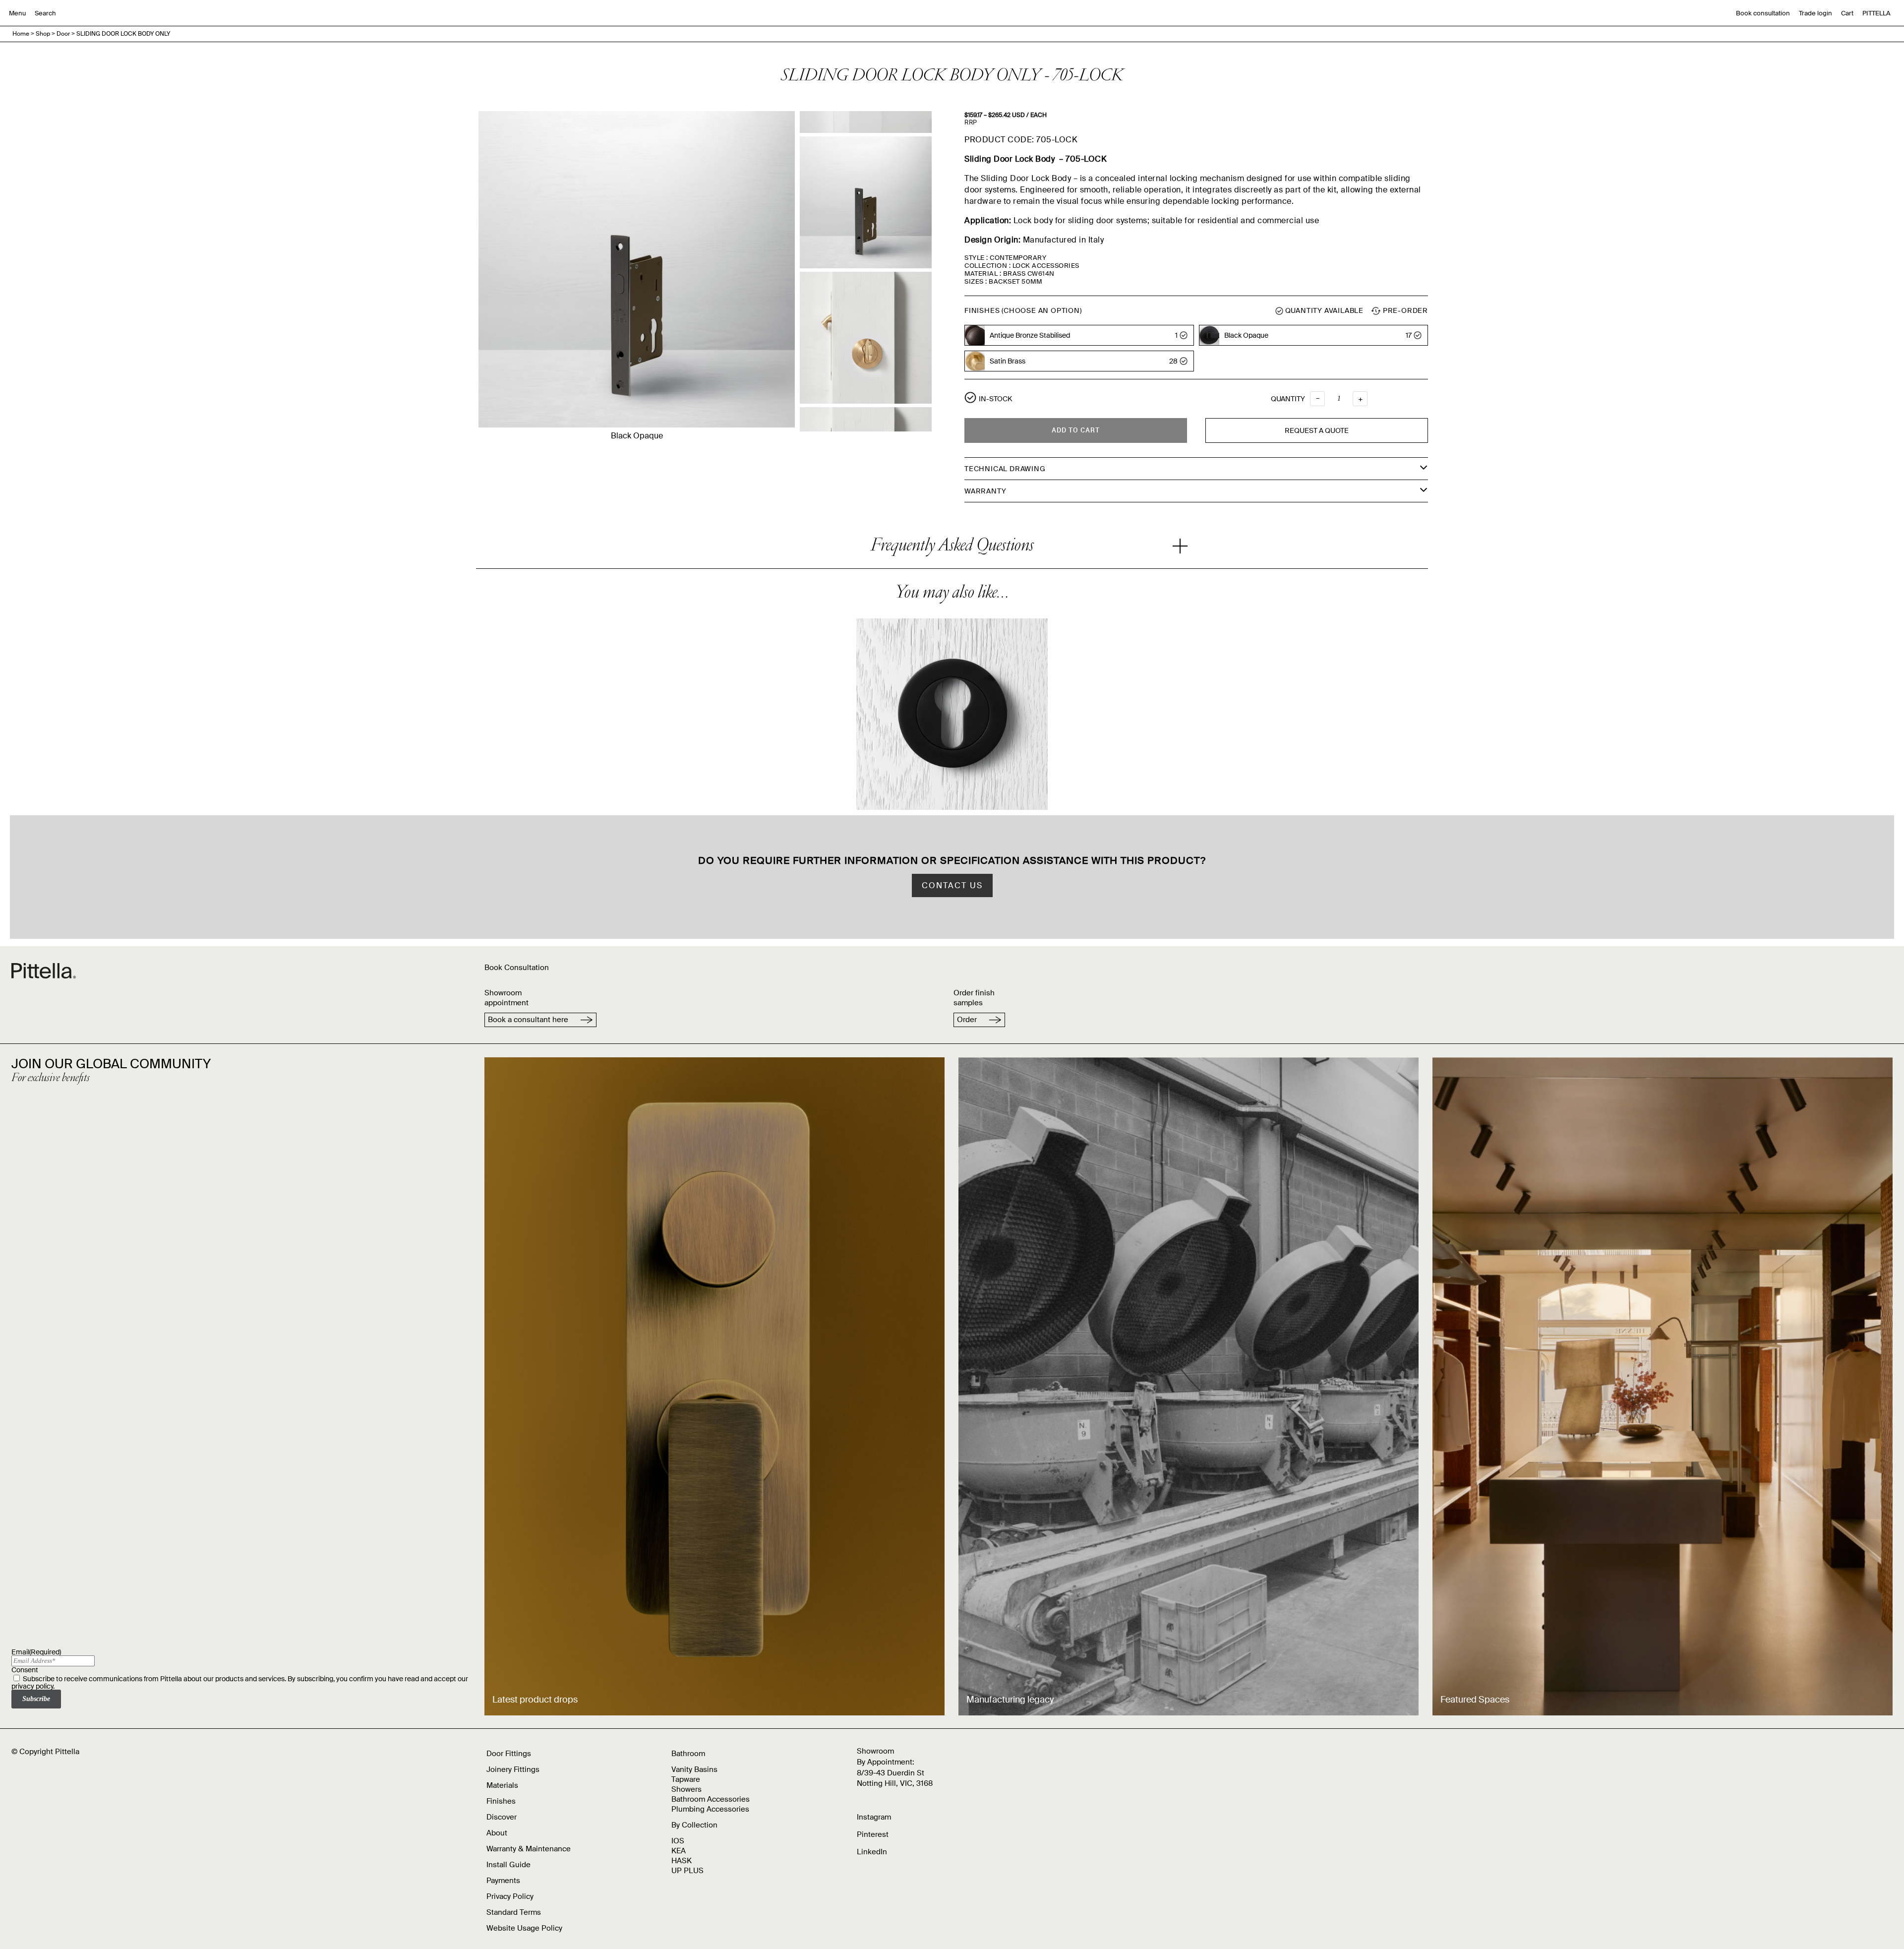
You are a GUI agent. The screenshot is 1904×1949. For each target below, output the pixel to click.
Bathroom (688, 1754)
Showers (686, 1789)
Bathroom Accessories (711, 1799)
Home (21, 34)
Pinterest (873, 1834)
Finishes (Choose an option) (1023, 310)
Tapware (686, 1779)
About (497, 1833)
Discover (502, 1817)
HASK (682, 1861)
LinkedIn (872, 1852)
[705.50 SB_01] (866, 338)
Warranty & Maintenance (529, 1849)
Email (36, 1652)
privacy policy (32, 1686)
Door (63, 34)
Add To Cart (1076, 430)
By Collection (694, 1825)
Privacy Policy (510, 1896)
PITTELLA (1876, 13)
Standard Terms (514, 1912)
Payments (503, 1881)
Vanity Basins (694, 1769)
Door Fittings (509, 1754)
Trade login (1815, 13)
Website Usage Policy (524, 1928)
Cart (1847, 13)
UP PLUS (687, 1871)
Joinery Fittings (513, 1769)
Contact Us (952, 885)
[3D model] (866, 202)
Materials (502, 1785)
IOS (678, 1841)
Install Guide (508, 1865)
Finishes (501, 1801)
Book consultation (1763, 13)
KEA (679, 1851)
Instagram (874, 1817)
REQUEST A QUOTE (1317, 430)
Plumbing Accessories (710, 1809)
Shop (43, 34)
